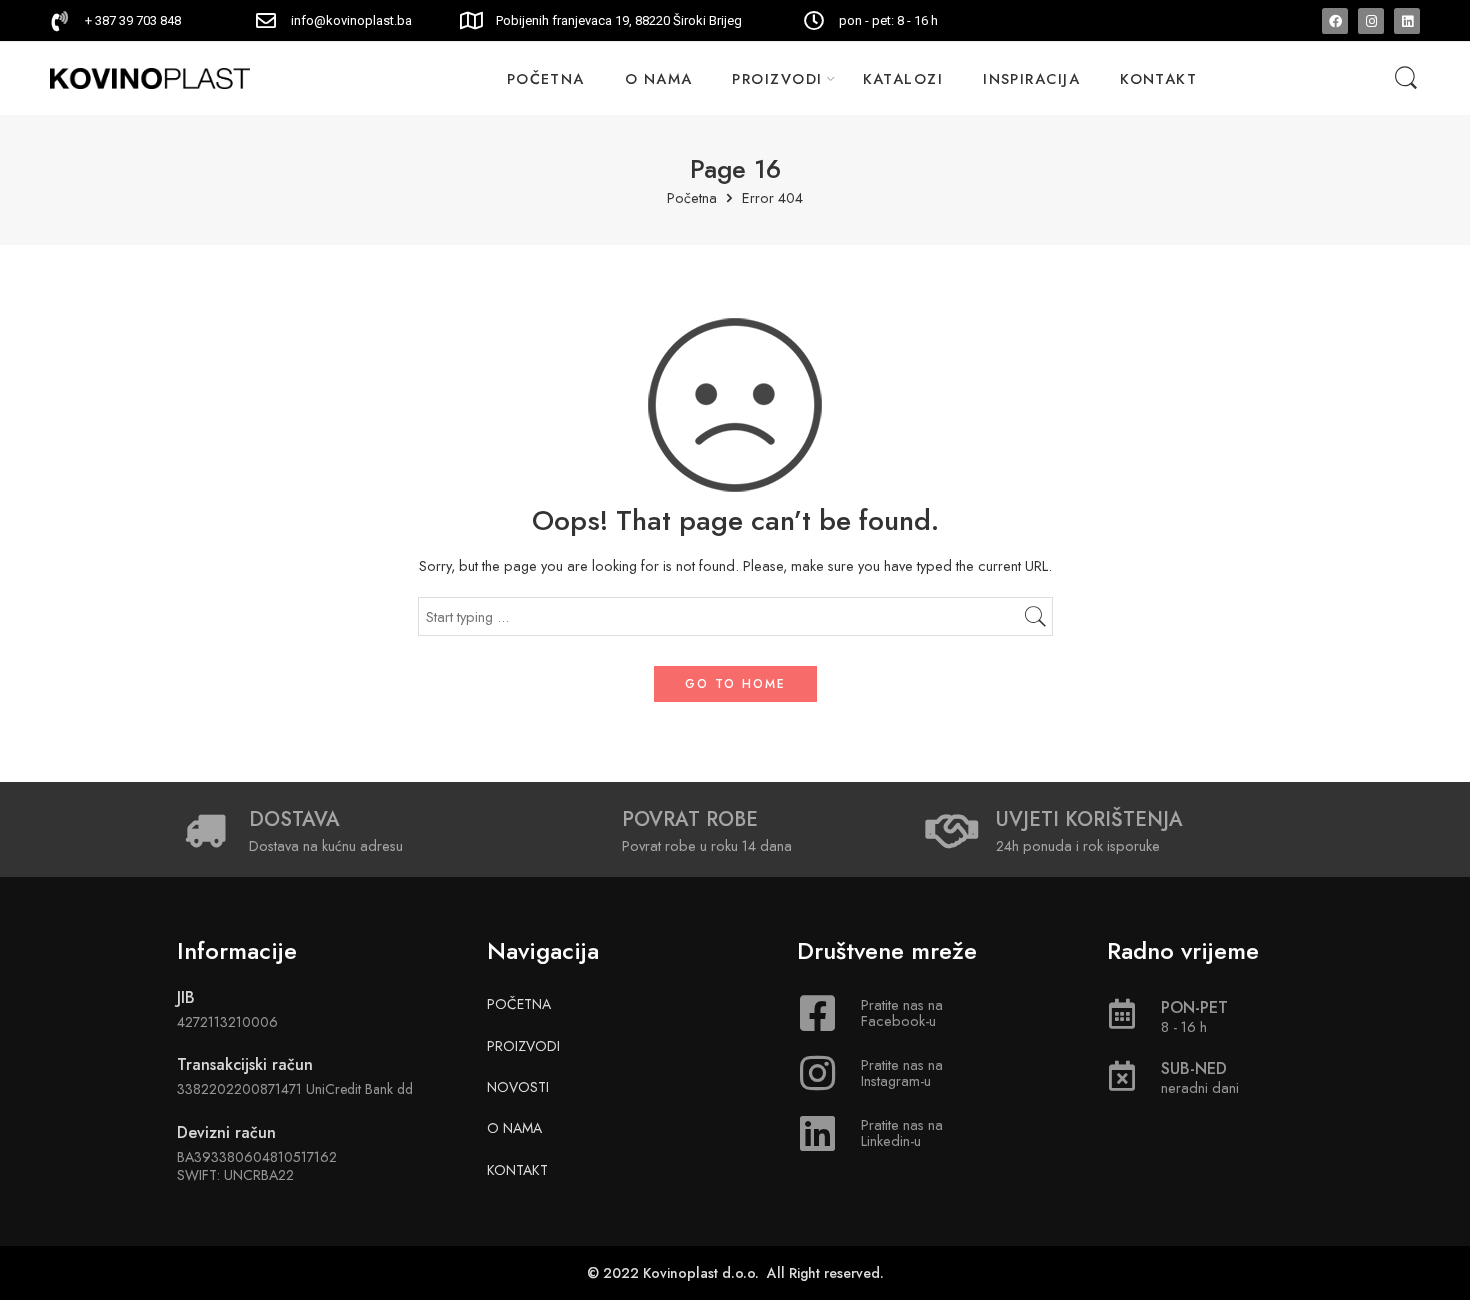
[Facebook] (1335, 21)
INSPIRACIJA (1031, 78)
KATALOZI (903, 78)
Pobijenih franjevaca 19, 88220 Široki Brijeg (619, 20)
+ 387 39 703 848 (133, 20)
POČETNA (546, 78)
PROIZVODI (777, 78)
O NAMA (659, 78)
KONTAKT (1158, 78)
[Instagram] (1371, 21)
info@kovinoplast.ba (351, 20)
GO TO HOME (735, 684)
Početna (692, 198)
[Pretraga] (1406, 78)
